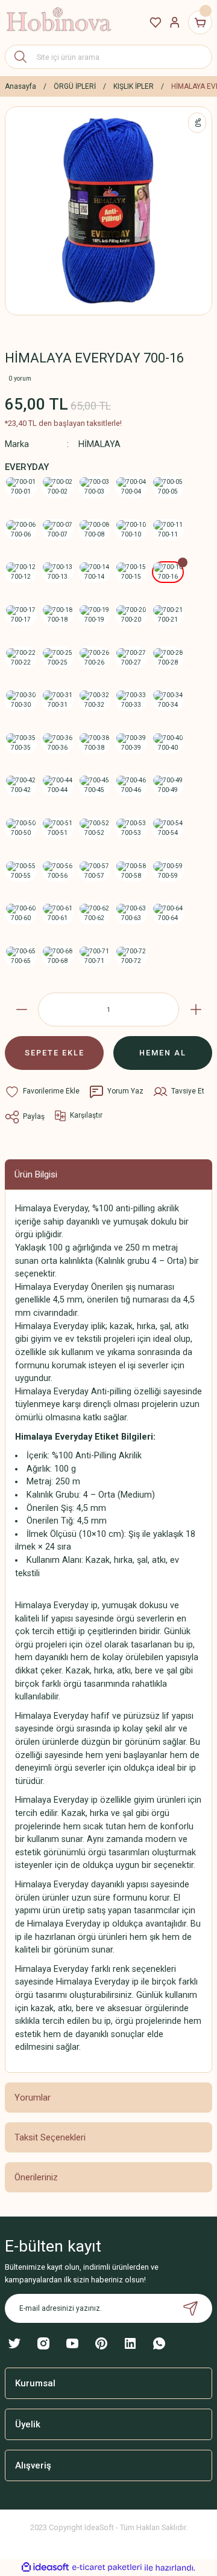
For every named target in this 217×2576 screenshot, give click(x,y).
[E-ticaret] (107, 2568)
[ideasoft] (45, 2568)
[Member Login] (175, 22)
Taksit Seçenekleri (50, 2137)
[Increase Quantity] (196, 1009)
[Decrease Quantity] (21, 1009)
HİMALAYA (99, 444)
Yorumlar (33, 2098)
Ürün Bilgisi (36, 1174)
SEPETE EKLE (55, 1053)
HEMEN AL (163, 1053)
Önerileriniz (36, 2177)
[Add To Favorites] (42, 1092)
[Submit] (190, 2308)
